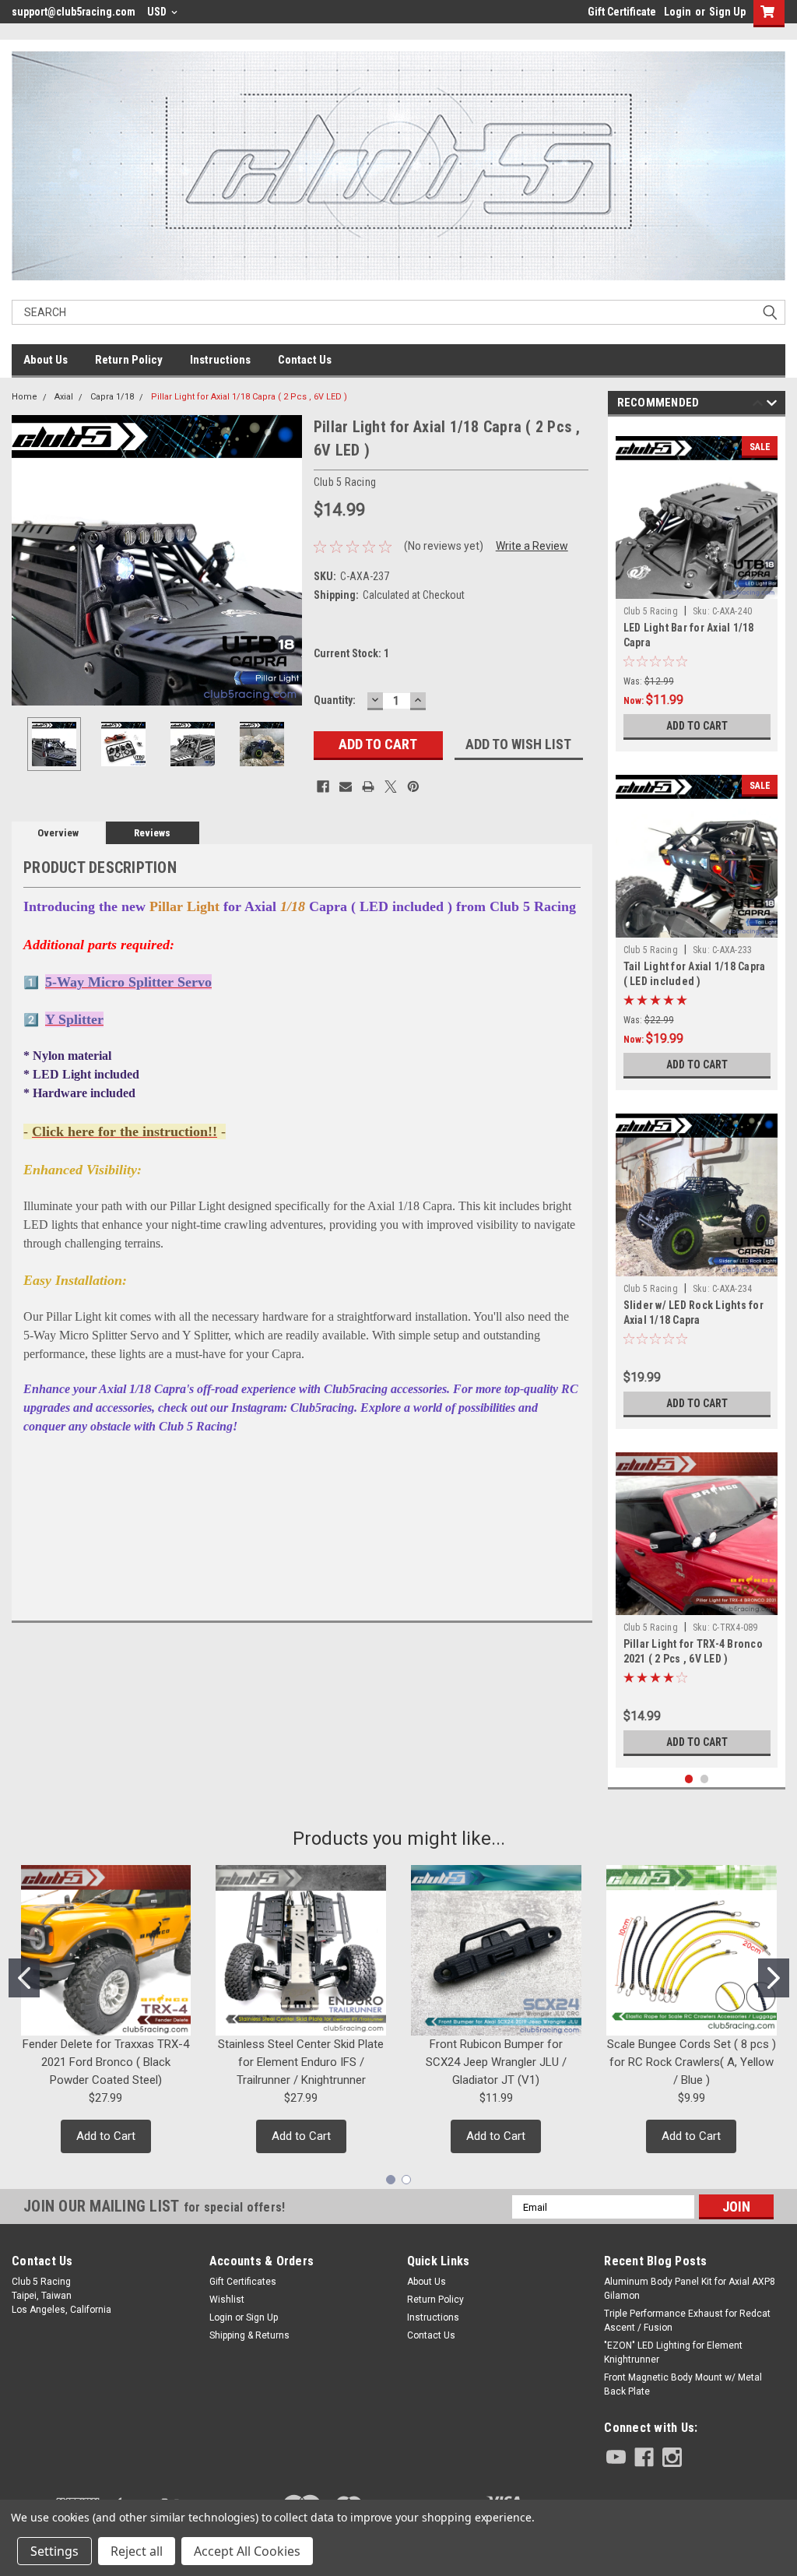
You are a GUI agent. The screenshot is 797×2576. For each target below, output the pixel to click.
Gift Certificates (243, 2282)
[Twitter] (391, 787)
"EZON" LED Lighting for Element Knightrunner (673, 2353)
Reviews (152, 833)
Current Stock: (351, 653)
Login (678, 12)
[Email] (346, 787)
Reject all (137, 2551)
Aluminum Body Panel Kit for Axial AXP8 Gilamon (690, 2289)
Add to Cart (697, 726)
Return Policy (129, 360)
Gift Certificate (622, 12)
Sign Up (727, 12)
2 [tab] (705, 1779)
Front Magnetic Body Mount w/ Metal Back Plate (683, 2384)
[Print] (368, 787)
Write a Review (532, 546)
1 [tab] (689, 1779)
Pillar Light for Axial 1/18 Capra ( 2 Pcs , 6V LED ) (249, 397)
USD (158, 12)
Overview (58, 833)
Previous (27, 560)
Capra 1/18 (112, 397)
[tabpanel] (697, 588)
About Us (46, 360)
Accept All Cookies (247, 2551)
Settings (54, 2551)
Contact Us (305, 360)
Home (25, 397)
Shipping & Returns (249, 2335)
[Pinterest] (413, 787)
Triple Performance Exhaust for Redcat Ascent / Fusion (687, 2321)
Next (286, 560)
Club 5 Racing (651, 611)
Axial (64, 397)
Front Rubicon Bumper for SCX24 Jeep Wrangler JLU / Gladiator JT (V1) (496, 2062)
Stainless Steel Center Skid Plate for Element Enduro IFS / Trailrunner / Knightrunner (301, 2062)
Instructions (220, 360)
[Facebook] (323, 787)
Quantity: (335, 700)
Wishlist (227, 2300)
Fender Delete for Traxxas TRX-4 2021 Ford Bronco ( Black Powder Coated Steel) (106, 2062)
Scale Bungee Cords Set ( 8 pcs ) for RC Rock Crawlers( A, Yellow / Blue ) (692, 2062)
